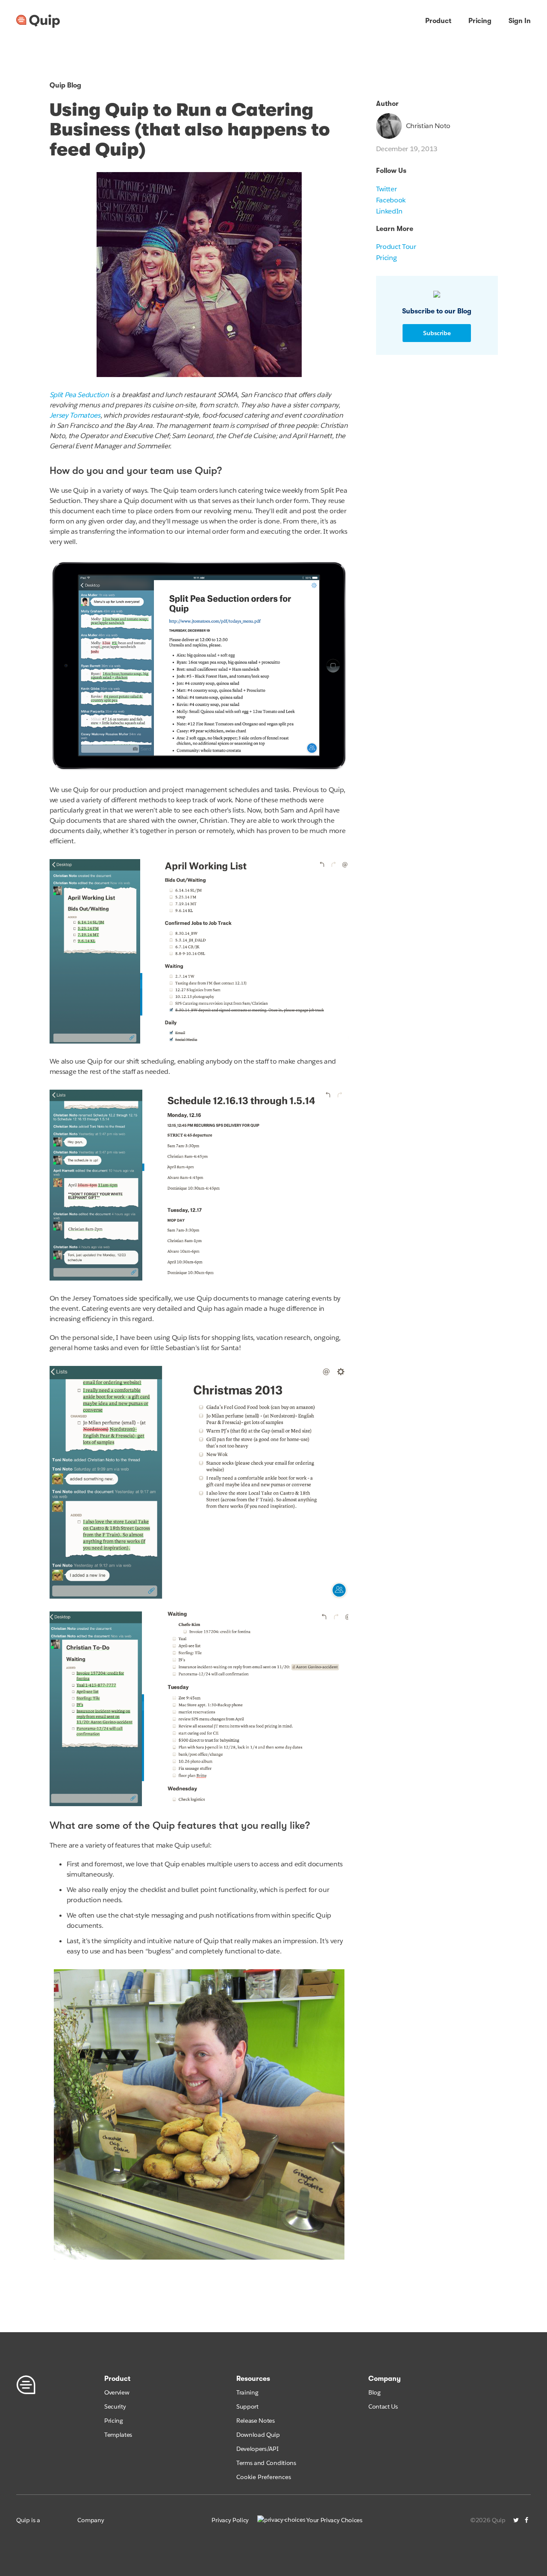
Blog (375, 2392)
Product (438, 21)
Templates (118, 2435)
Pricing (480, 21)
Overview (117, 2392)
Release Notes (256, 2421)
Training (247, 2392)
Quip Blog (65, 85)
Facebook (391, 200)
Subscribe (437, 333)
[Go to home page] (38, 21)
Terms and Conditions (266, 2463)
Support (247, 2406)
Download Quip (258, 2435)
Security (115, 2406)
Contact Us (383, 2406)
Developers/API (257, 2449)
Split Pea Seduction (79, 395)
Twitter (387, 189)
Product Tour (396, 247)
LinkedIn (389, 211)
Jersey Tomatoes (75, 415)
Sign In (520, 21)
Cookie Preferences (264, 2477)
